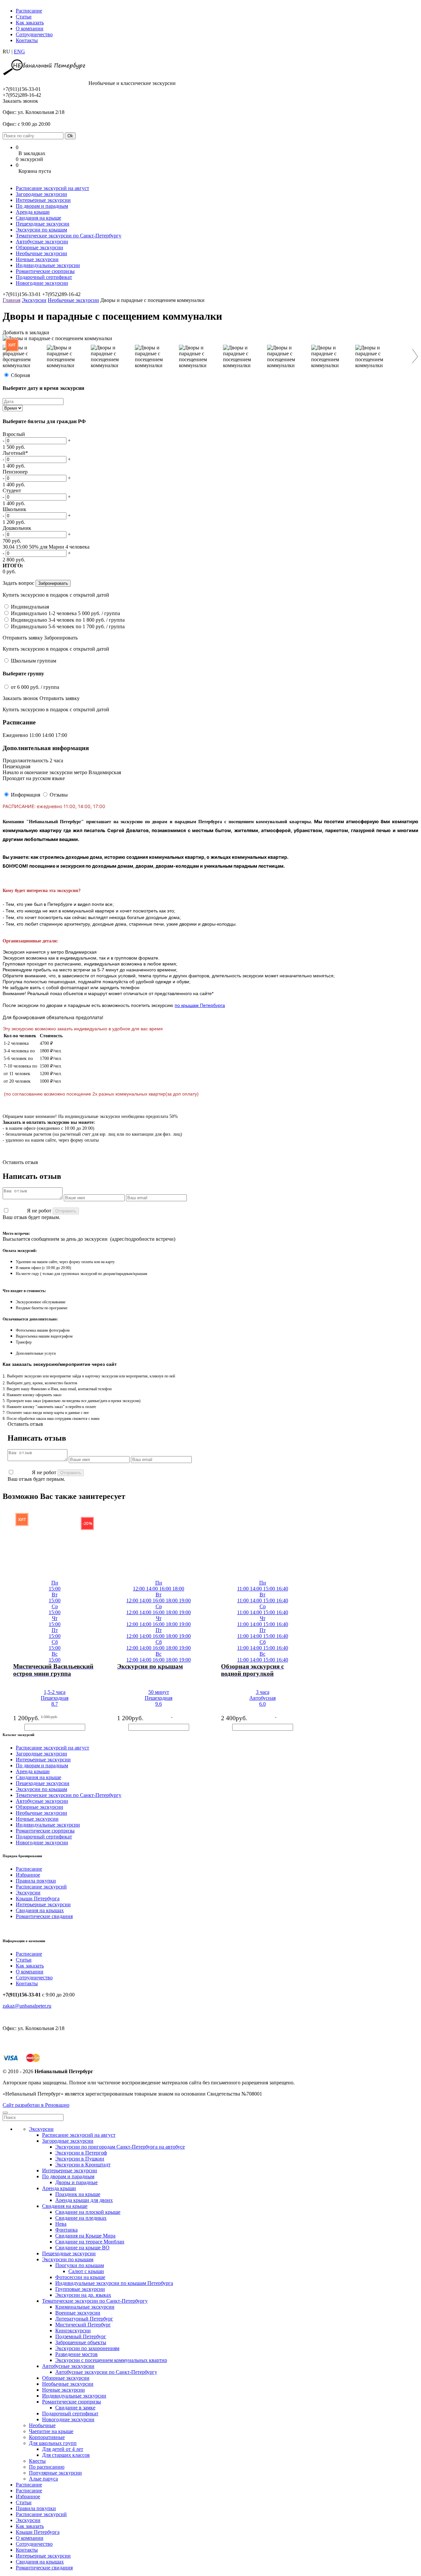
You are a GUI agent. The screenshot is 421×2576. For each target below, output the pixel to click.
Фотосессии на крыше (80, 2277)
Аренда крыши (33, 212)
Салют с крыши (86, 2271)
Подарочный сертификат (44, 277)
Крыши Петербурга (38, 1898)
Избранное (28, 1875)
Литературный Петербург (84, 2319)
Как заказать (30, 23)
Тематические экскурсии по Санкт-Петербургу (69, 236)
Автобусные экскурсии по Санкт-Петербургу (106, 2372)
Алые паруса (43, 2479)
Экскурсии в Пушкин (80, 2159)
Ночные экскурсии (37, 259)
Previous (9, 356)
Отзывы (59, 795)
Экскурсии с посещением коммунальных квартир (111, 2360)
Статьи (24, 17)
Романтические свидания (44, 1916)
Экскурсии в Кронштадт (83, 2165)
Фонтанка (66, 2230)
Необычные (42, 2425)
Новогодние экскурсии (42, 283)
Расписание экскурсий (41, 1887)
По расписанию (47, 2467)
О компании (30, 28)
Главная (12, 300)
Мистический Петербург (83, 2325)
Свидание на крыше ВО (82, 2248)
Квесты (37, 2461)
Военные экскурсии (78, 2313)
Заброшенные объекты (81, 2342)
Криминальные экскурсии (85, 2307)
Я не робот (39, 1211)
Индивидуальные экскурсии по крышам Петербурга (114, 2283)
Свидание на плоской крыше (88, 2212)
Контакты (27, 40)
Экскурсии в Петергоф (81, 2153)
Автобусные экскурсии (42, 242)
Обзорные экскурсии (39, 247)
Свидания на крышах (40, 1910)
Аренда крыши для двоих (84, 2200)
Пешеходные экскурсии (43, 224)
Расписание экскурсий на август (52, 188)
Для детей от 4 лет (63, 2449)
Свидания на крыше (38, 218)
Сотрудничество (34, 34)
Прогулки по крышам (80, 2265)
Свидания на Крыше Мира (85, 2236)
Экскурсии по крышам (41, 230)
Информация (25, 795)
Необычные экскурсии (41, 253)
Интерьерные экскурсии (43, 200)
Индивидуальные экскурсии (48, 265)
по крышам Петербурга (200, 1005)
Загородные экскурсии (41, 194)
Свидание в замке (75, 2408)
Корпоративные (47, 2437)
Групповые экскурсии (80, 2289)
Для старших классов (66, 2455)
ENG (19, 52)
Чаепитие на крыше (51, 2431)
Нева (61, 2224)
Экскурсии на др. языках (83, 2295)
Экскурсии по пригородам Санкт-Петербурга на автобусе (120, 2147)
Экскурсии (34, 300)
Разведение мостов (76, 2354)
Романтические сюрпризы (45, 271)
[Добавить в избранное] (6, 1671)
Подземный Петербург (81, 2336)
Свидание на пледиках (81, 2218)
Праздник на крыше (78, 2194)
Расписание (29, 11)
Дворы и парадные (76, 2182)
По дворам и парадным (42, 206)
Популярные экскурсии (55, 2473)
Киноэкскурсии (73, 2331)
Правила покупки (36, 1881)
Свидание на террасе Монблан (90, 2242)
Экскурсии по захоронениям (87, 2348)
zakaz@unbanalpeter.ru (27, 2006)
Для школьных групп (53, 2443)
